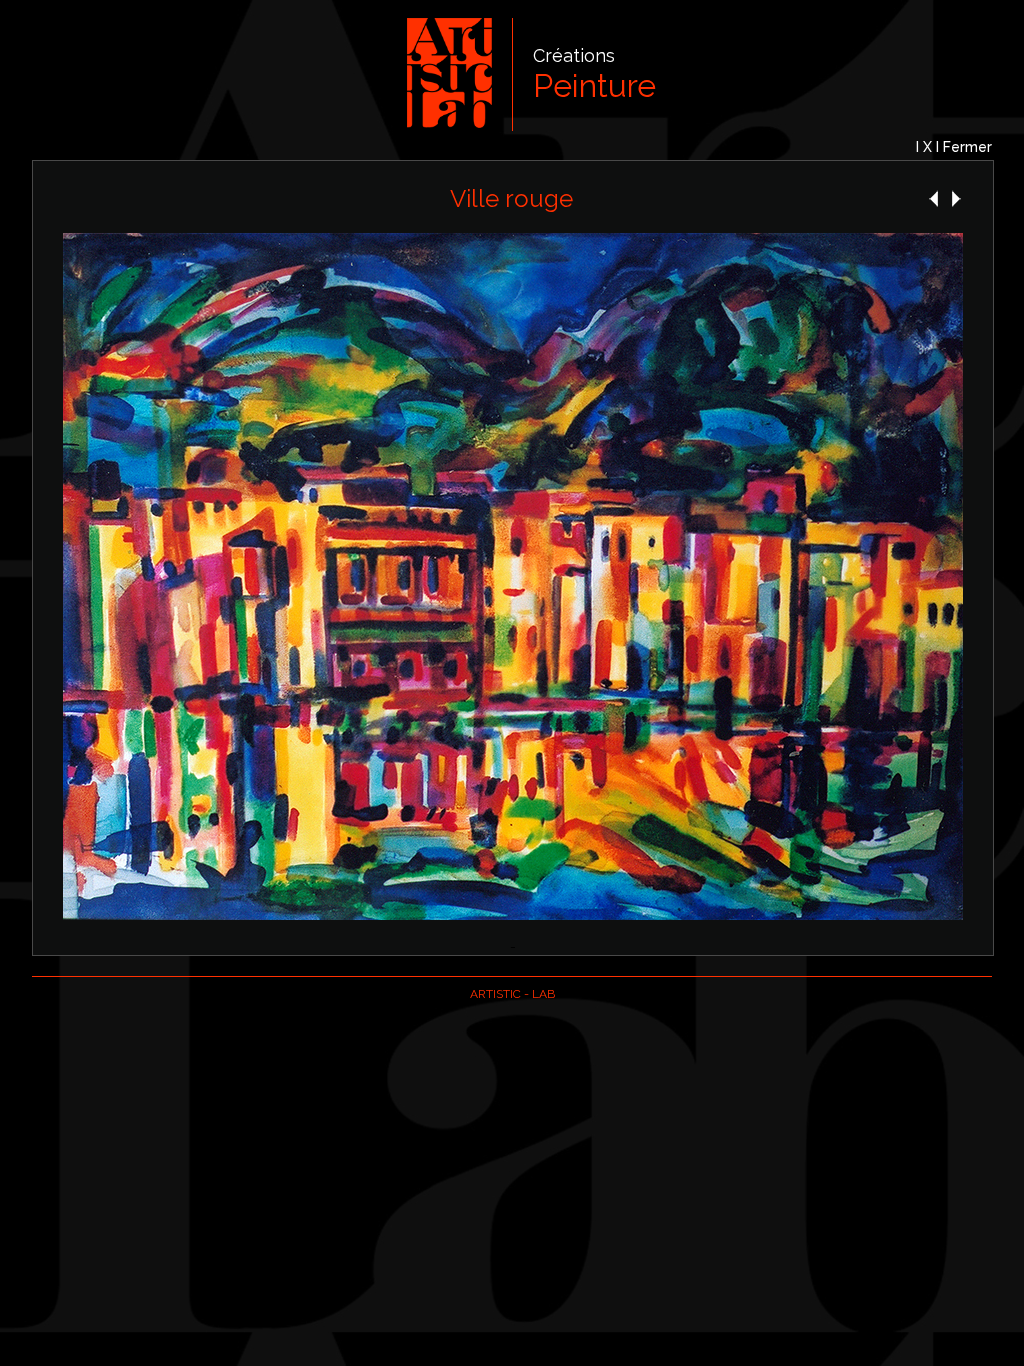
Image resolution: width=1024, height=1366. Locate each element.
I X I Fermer (954, 147)
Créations (574, 55)
